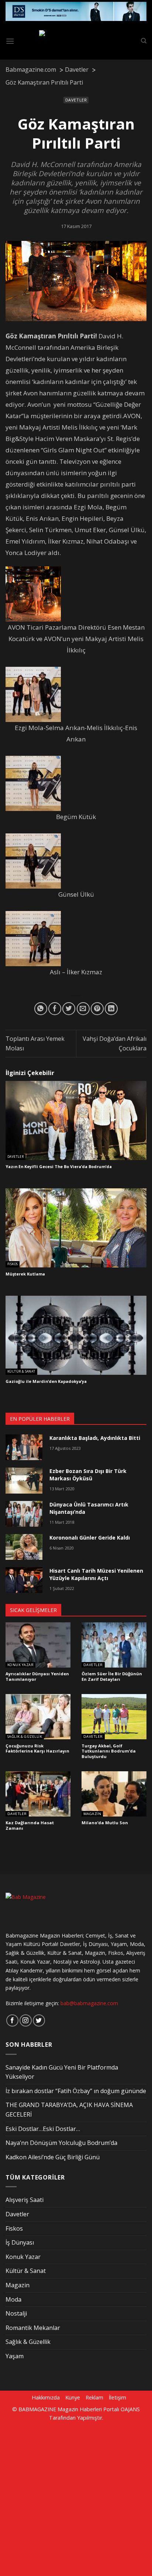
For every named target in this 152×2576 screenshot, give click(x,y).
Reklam (94, 2397)
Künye (73, 2397)
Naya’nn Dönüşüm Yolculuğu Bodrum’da (61, 2143)
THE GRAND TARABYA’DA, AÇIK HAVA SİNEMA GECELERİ (69, 2110)
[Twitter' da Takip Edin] (39, 2020)
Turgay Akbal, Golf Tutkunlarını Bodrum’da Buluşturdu (109, 1751)
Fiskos (13, 1264)
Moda (13, 2299)
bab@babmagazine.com (89, 2003)
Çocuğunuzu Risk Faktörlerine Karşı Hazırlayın (37, 1749)
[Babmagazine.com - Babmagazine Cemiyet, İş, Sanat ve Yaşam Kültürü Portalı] (77, 41)
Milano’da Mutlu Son (105, 1823)
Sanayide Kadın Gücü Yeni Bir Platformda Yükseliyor (62, 2072)
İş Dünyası (20, 2242)
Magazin (92, 1814)
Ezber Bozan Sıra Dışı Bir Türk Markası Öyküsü (88, 1475)
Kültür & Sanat (21, 1371)
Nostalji (16, 2313)
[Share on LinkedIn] (111, 1009)
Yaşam (15, 2356)
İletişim (118, 2397)
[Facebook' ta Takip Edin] (12, 2020)
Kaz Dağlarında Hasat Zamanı (30, 1826)
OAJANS (130, 2409)
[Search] (144, 41)
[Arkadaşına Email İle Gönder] (83, 1009)
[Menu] (10, 41)
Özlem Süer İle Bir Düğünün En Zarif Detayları (112, 1677)
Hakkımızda (46, 2397)
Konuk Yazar (20, 1665)
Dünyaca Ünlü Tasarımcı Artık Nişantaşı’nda (89, 1508)
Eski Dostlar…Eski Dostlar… (43, 2129)
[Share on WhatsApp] (41, 1009)
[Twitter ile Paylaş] (69, 1009)
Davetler (76, 100)
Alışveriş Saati (25, 2200)
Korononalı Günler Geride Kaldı (90, 1538)
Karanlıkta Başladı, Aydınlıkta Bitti (95, 1438)
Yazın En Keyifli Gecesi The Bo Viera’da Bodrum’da (59, 1167)
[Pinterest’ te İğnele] (97, 1009)
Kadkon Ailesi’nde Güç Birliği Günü (53, 2157)
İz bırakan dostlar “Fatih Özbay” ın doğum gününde (76, 2091)
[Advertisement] (76, 2498)
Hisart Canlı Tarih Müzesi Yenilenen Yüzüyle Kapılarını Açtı (96, 1574)
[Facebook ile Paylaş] (55, 1009)
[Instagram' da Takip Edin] (26, 2020)
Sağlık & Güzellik (25, 1737)
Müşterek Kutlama (25, 1274)
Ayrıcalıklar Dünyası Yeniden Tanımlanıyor (37, 1677)
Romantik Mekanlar (33, 2328)
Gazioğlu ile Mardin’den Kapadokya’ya (46, 1381)
